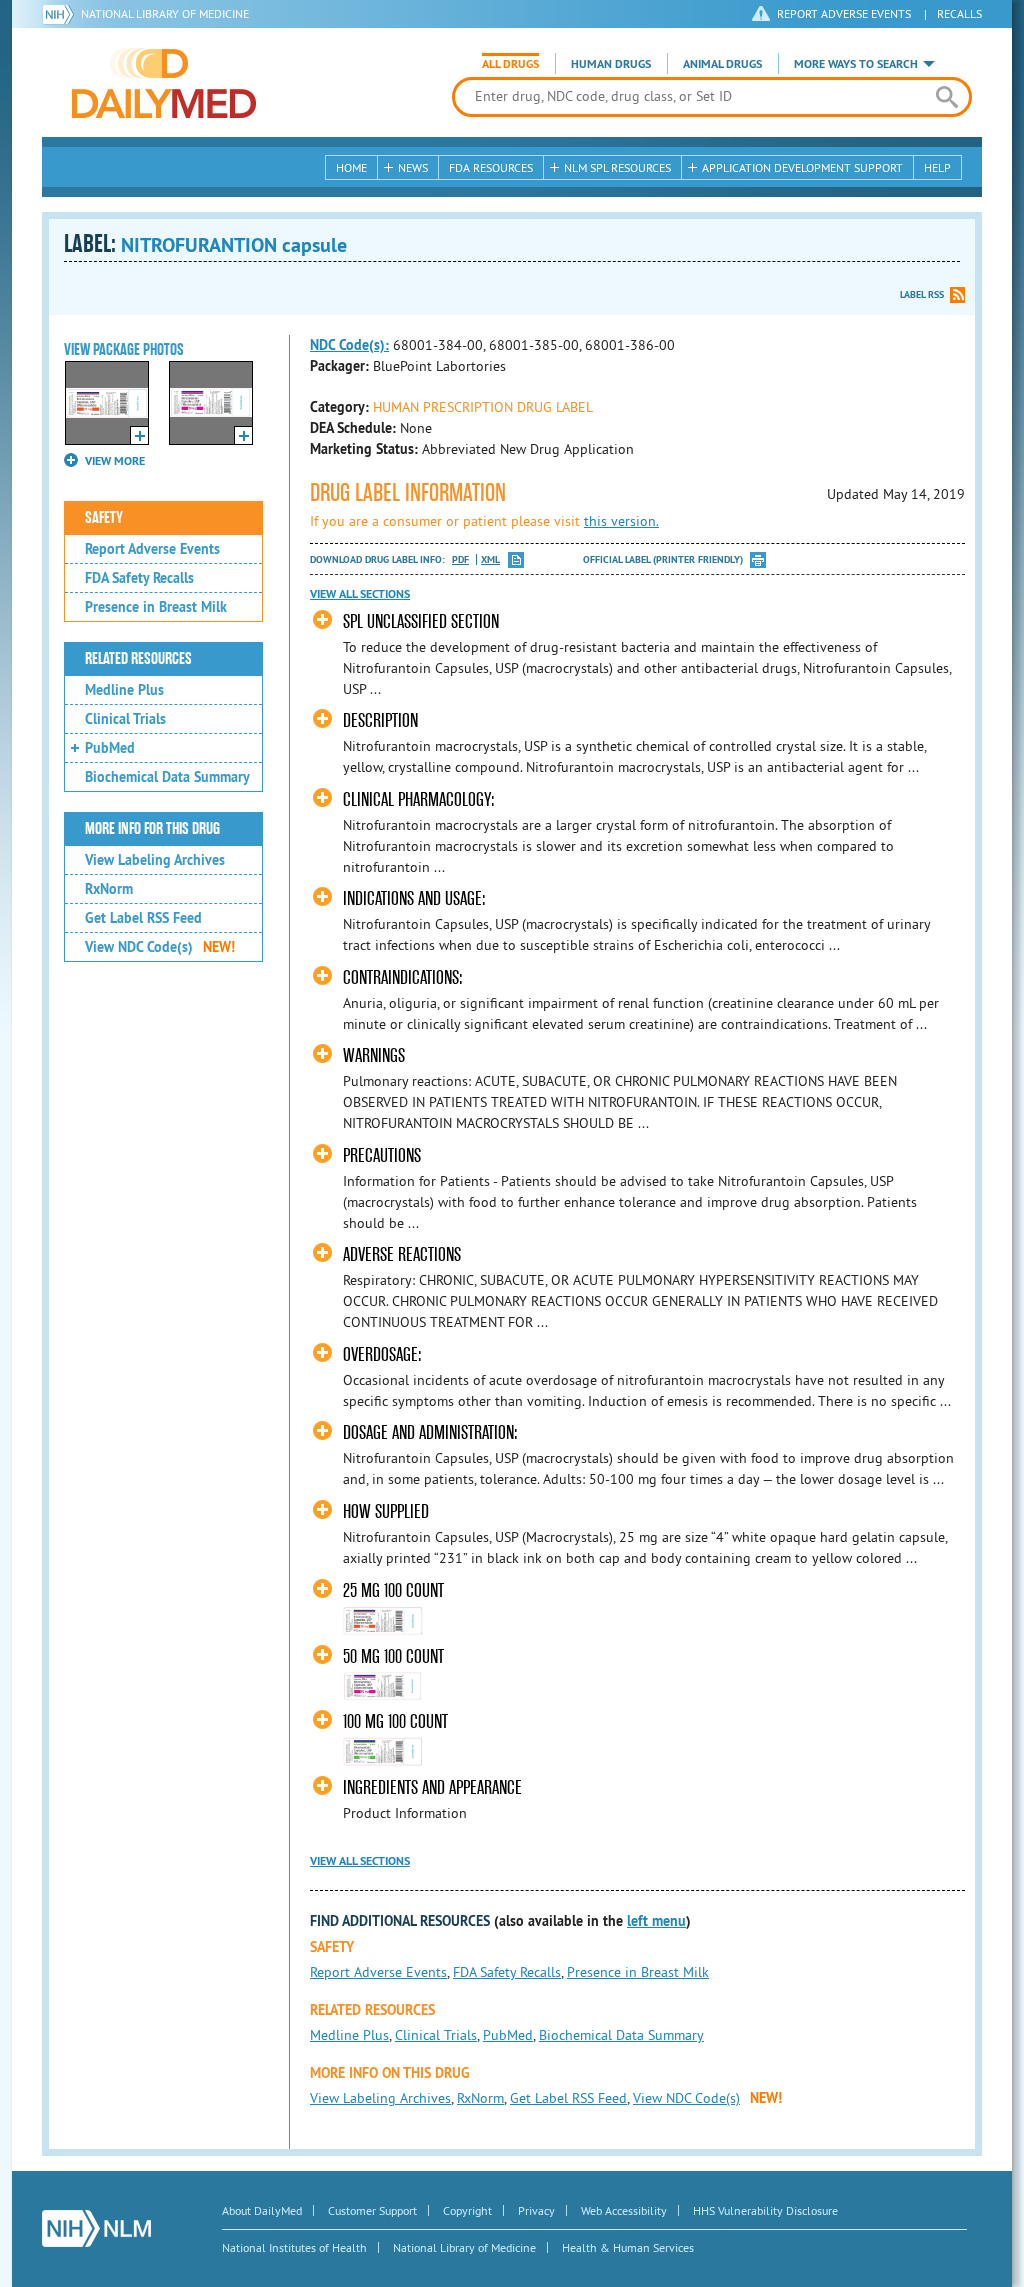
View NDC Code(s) (160, 947)
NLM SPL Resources (617, 167)
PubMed (110, 748)
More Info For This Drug (152, 829)
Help (937, 167)
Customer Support (372, 2210)
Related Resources (138, 659)
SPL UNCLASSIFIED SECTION (421, 621)
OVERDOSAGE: (382, 1354)
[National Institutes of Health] (61, 14)
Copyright (467, 2210)
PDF (460, 559)
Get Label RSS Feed (143, 918)
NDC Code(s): (349, 345)
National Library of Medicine (165, 13)
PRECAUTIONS (382, 1155)
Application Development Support (802, 167)
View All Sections (360, 594)
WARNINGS (374, 1055)
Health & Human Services (628, 2247)
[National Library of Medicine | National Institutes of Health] (96, 2228)
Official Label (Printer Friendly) (663, 559)
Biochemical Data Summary (167, 777)
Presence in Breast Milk (156, 607)
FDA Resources (491, 167)
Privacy (536, 2210)
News (413, 167)
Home (351, 167)
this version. (621, 521)
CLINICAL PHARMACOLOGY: (419, 799)
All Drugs (510, 64)
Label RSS (922, 294)
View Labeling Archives (155, 860)
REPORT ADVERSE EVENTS (844, 13)
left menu (656, 1921)
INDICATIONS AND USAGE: (414, 898)
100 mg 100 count (395, 1721)
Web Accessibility (624, 2210)
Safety (104, 518)
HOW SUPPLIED (386, 1511)
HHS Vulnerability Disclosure (765, 2210)
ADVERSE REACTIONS (402, 1254)
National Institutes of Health (294, 2247)
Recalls (959, 13)
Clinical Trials (125, 719)
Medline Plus (124, 690)
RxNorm (109, 889)
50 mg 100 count (393, 1656)
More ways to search (856, 64)
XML (490, 559)
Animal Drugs (722, 64)
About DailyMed (262, 2210)
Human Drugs (611, 64)
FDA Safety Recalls (139, 578)
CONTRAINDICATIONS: (403, 977)
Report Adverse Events (152, 549)
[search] (946, 97)
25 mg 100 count (393, 1590)
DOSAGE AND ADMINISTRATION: (430, 1432)
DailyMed (164, 83)
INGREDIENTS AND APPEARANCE (432, 1787)
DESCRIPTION (380, 720)
